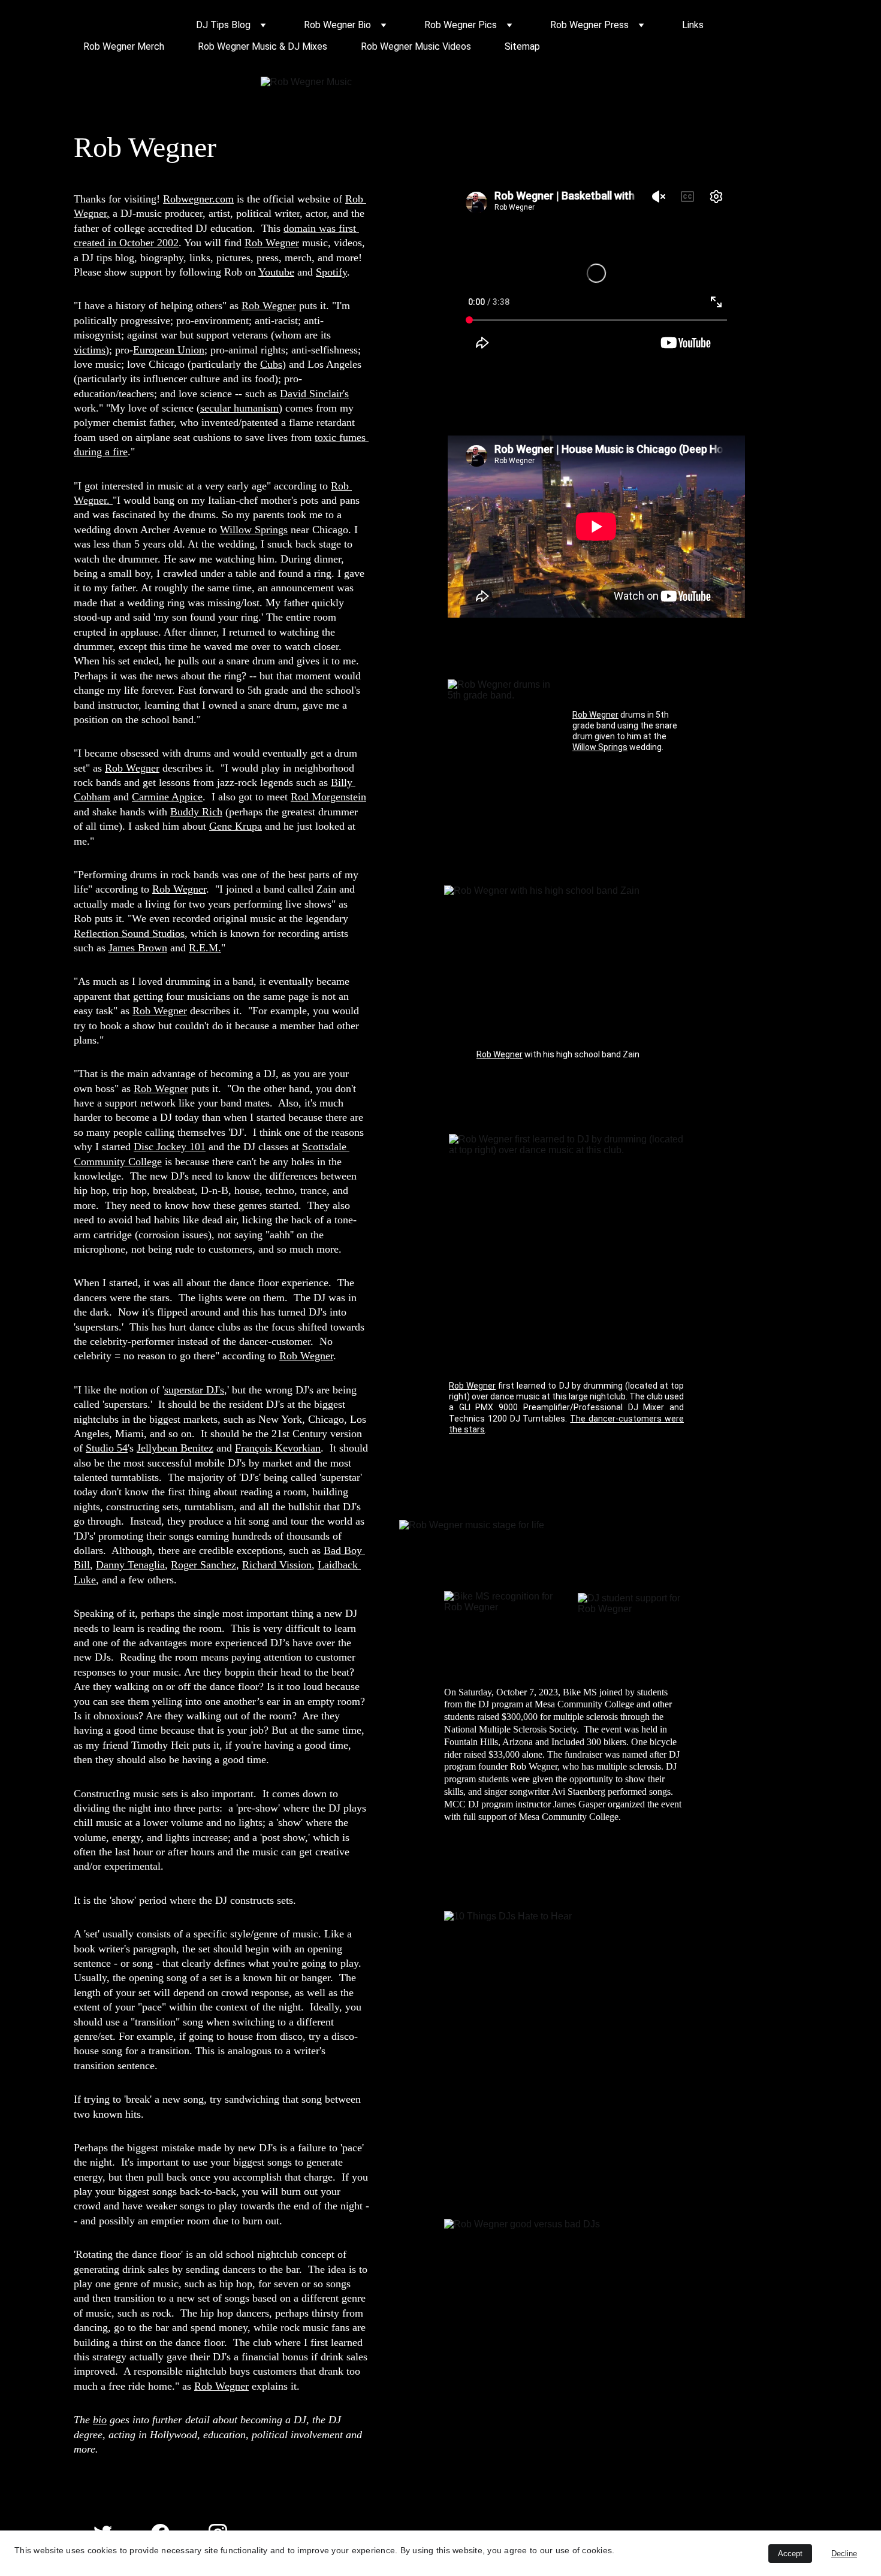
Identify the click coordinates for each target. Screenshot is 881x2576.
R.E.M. (205, 948)
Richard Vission (277, 1565)
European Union (169, 350)
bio (100, 2420)
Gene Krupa (236, 826)
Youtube (276, 272)
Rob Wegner (272, 243)
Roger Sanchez (203, 1565)
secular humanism (239, 408)
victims (90, 350)
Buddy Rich (196, 812)
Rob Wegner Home (123, 25)
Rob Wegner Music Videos (416, 46)
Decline (844, 2554)
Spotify (331, 272)
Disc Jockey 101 (170, 1147)
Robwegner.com (198, 199)
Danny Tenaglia (130, 1565)
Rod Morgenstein (328, 797)
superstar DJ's (194, 1390)
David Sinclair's (314, 394)
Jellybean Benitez (175, 1448)
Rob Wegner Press (589, 25)
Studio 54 (107, 1448)
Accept (790, 2554)
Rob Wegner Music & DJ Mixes (263, 46)
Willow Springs (254, 530)
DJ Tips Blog (223, 25)
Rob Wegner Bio (337, 25)
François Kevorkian (278, 1448)
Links (693, 25)
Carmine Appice (167, 797)
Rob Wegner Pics (461, 25)
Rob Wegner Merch (124, 46)
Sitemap (522, 46)
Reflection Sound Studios (129, 933)
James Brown (138, 948)
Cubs (271, 364)
